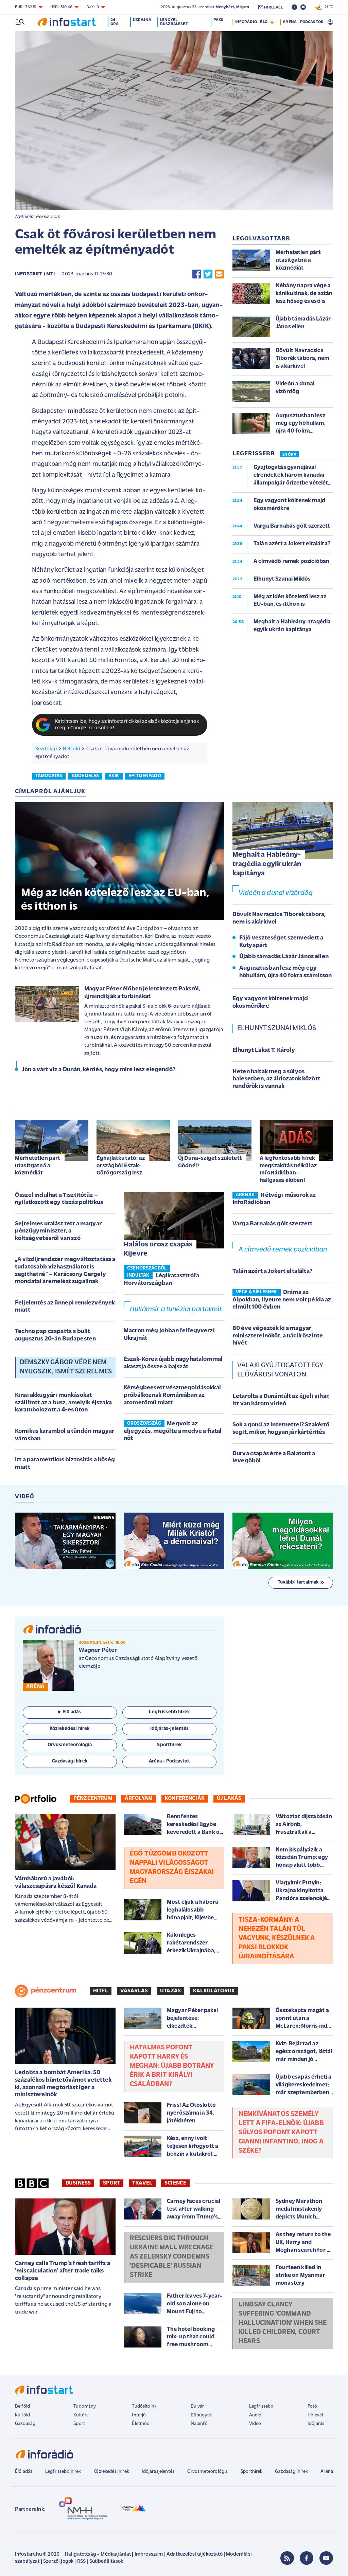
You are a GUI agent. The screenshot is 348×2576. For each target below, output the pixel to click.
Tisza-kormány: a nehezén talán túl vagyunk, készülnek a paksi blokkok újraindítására (277, 1938)
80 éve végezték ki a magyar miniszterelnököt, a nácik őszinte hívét (278, 1336)
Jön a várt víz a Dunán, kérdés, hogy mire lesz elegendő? (99, 1070)
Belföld (72, 749)
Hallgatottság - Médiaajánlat (98, 2554)
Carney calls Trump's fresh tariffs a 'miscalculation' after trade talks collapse (63, 2271)
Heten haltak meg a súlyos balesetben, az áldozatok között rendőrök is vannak (276, 1079)
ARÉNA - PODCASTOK (303, 22)
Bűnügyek (201, 2415)
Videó (255, 2424)
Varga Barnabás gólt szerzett (272, 1224)
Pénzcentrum (93, 1798)
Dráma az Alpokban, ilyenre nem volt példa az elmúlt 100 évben (282, 1300)
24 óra (115, 22)
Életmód (141, 2424)
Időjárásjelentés (158, 2472)
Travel (142, 2183)
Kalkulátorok (214, 1991)
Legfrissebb (261, 2406)
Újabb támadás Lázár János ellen (284, 957)
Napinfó (199, 2424)
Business (78, 2183)
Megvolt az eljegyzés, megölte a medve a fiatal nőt (173, 1431)
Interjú (139, 2415)
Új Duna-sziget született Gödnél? (210, 1162)
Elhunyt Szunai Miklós (277, 1028)
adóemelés (85, 776)
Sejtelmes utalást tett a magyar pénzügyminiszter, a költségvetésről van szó (58, 1231)
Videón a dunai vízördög (276, 893)
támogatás (49, 776)
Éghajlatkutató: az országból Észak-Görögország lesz (121, 1166)
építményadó (145, 776)
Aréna (327, 2472)
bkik (114, 776)
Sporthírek (251, 2472)
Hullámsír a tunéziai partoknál (176, 1310)
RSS (81, 2562)
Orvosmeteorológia (208, 2472)
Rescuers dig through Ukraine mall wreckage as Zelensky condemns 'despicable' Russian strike (172, 2257)
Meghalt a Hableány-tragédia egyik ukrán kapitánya (267, 864)
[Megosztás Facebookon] (197, 274)
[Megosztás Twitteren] (208, 274)
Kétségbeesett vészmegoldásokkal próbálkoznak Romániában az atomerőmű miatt (172, 1395)
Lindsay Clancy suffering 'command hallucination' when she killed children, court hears (283, 2323)
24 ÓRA (289, 455)
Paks (218, 20)
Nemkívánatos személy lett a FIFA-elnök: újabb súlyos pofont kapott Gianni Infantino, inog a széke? (281, 2133)
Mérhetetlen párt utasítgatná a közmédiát (38, 1166)
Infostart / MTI (35, 274)
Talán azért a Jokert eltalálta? (272, 1272)
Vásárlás (134, 1991)
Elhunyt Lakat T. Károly (264, 1051)
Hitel (101, 1991)
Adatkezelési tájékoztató (195, 2554)
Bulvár (197, 2406)
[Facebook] (307, 2558)
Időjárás (316, 2424)
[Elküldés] (219, 274)
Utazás (170, 1991)
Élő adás (72, 1712)
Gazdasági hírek (291, 2472)
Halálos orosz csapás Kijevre (158, 1249)
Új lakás (229, 1798)
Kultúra (81, 2415)
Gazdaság (25, 2424)
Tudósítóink (144, 2406)
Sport (111, 2183)
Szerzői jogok (58, 2562)
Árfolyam (139, 1798)
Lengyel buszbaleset (174, 22)
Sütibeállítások (106, 2562)
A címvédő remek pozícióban (283, 1250)
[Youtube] (326, 2558)
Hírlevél (315, 2415)
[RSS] (287, 2558)
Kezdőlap (46, 749)
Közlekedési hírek (111, 2472)
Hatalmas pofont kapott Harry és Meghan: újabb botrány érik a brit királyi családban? (172, 2066)
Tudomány (85, 2406)
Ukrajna (142, 20)
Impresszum (149, 2554)
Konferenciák (185, 1798)
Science (175, 2183)
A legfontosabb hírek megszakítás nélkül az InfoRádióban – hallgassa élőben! (288, 1169)
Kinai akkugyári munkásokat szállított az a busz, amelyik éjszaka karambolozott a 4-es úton (63, 1403)
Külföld (22, 2415)
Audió (255, 2415)
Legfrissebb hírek (63, 2472)
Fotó (312, 2406)
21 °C (327, 7)
